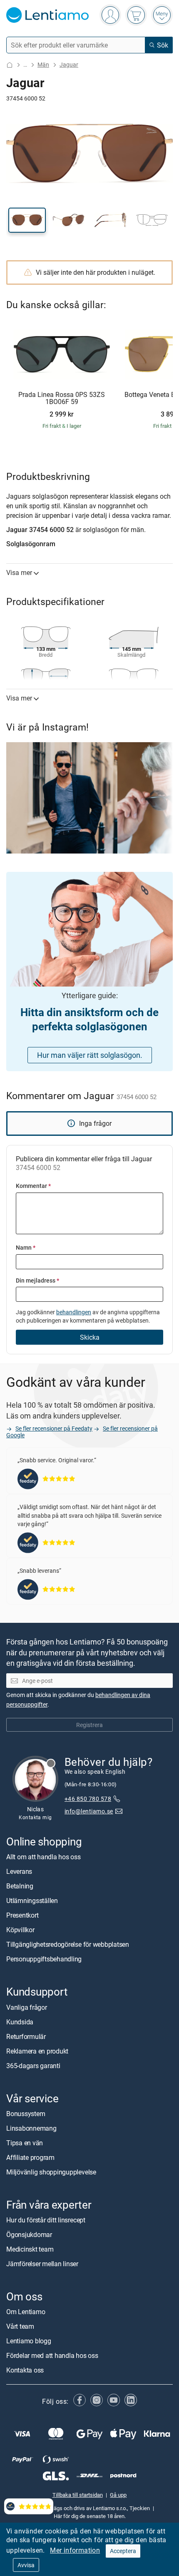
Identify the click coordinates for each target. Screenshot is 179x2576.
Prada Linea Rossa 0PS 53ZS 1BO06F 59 (62, 398)
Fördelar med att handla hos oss (52, 2356)
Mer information (75, 2550)
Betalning (20, 1886)
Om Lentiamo (26, 2312)
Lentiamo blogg (29, 2341)
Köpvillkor (20, 1930)
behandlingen (74, 1312)
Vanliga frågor (27, 2007)
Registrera (89, 1725)
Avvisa (26, 2565)
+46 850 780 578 (88, 1799)
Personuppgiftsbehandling (44, 1959)
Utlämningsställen (32, 1901)
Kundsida (20, 2022)
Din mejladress (37, 1280)
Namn (26, 1247)
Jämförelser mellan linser (42, 2264)
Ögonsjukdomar (29, 2235)
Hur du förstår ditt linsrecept (46, 2220)
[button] (27, 220)
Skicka (90, 1337)
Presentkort (22, 1916)
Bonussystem (26, 2114)
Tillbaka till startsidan (78, 2495)
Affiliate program (30, 2157)
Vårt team (20, 2327)
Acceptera (123, 2551)
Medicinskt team (30, 2249)
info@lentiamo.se (89, 1811)
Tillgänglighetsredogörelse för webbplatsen (68, 1945)
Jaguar (69, 64)
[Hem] (10, 65)
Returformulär (26, 2036)
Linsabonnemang (31, 2128)
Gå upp (118, 2495)
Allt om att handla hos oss (44, 1857)
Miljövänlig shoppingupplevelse (51, 2172)
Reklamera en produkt (37, 2051)
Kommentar (33, 1186)
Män (43, 64)
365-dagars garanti (33, 2066)
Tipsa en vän (25, 2143)
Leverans (19, 1872)
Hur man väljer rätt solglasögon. (90, 1055)
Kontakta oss (25, 2370)
